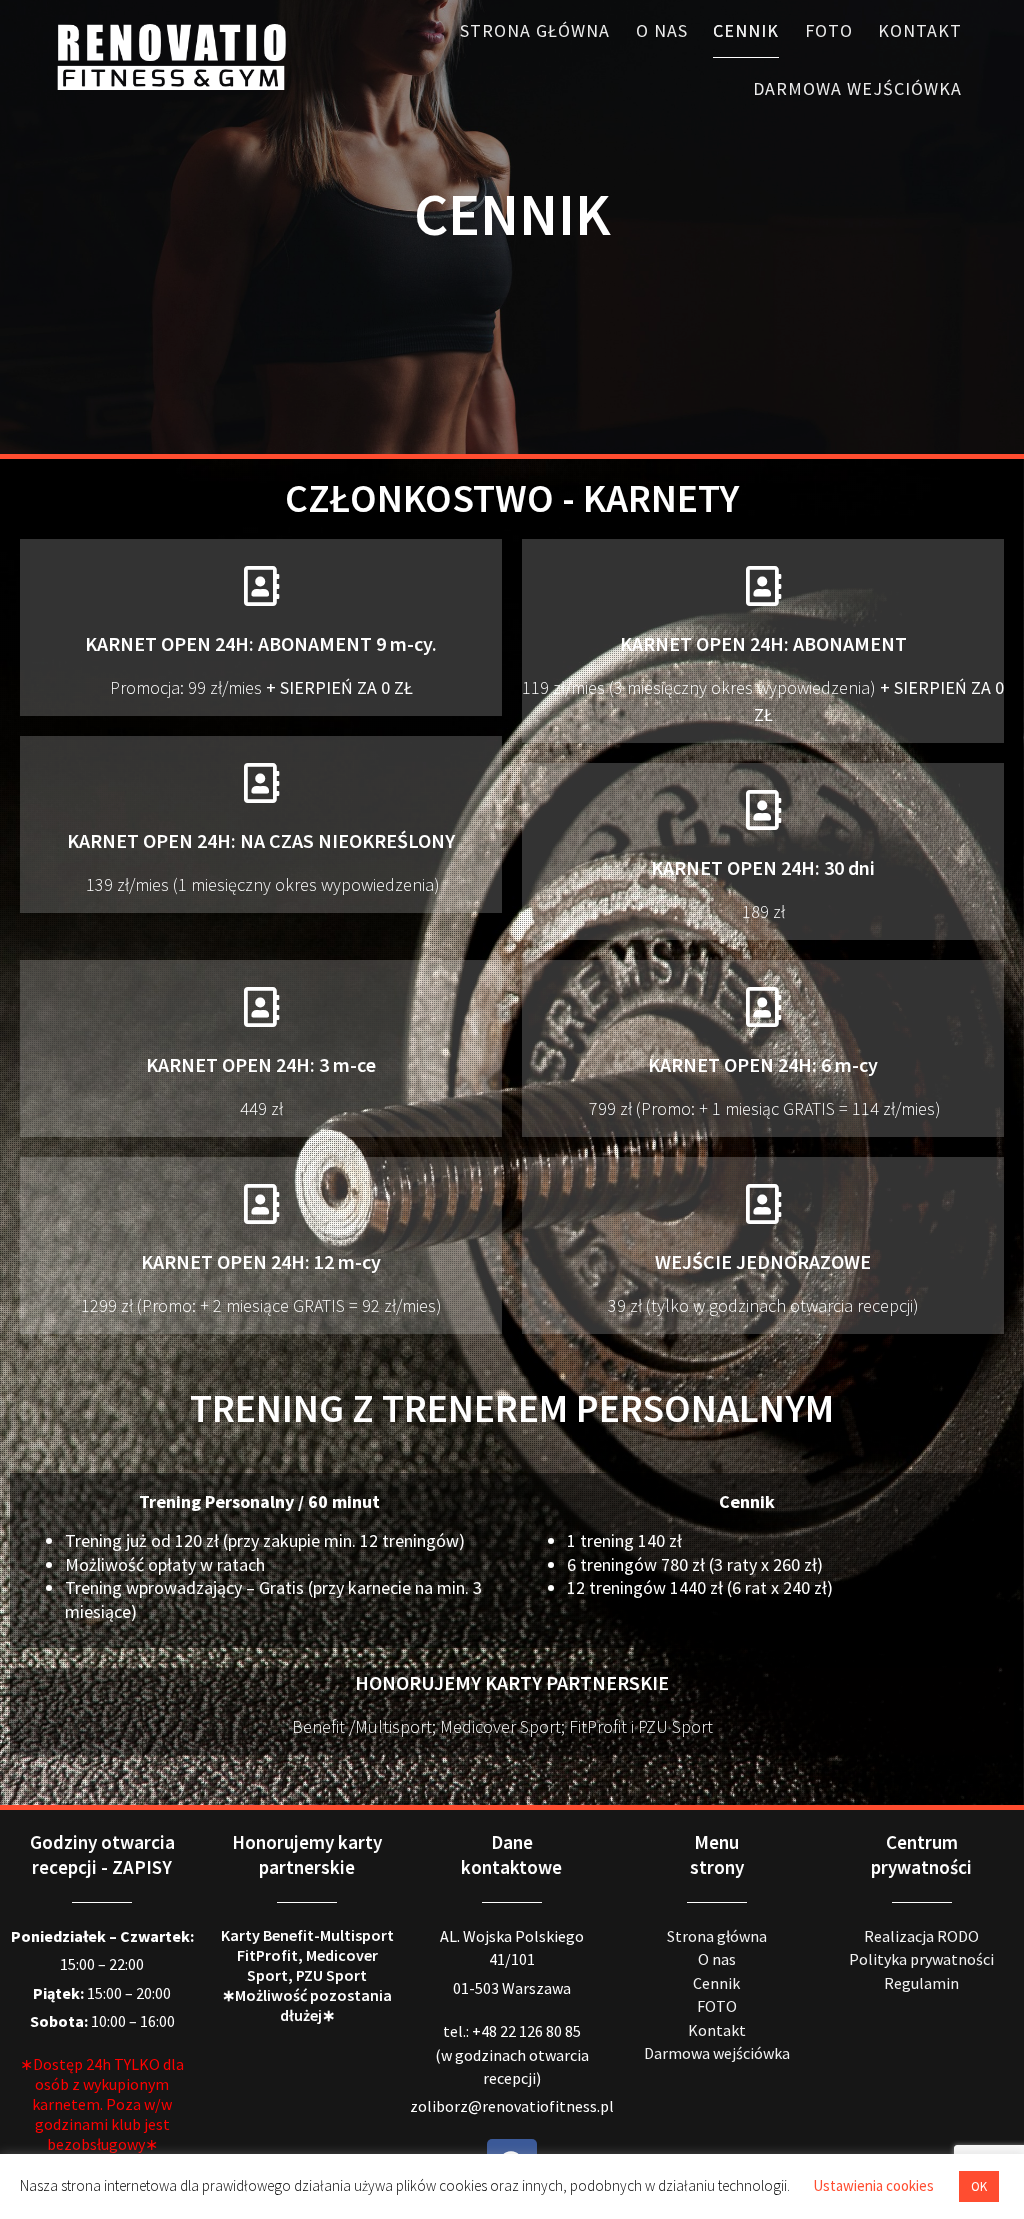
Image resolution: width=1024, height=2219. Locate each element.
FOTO (829, 30)
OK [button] (979, 2186)
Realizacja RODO (921, 1936)
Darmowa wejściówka (857, 88)
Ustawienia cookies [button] (873, 2185)
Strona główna (535, 30)
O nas (662, 30)
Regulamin (921, 1983)
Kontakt (920, 30)
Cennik (746, 30)
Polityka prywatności (921, 1959)
